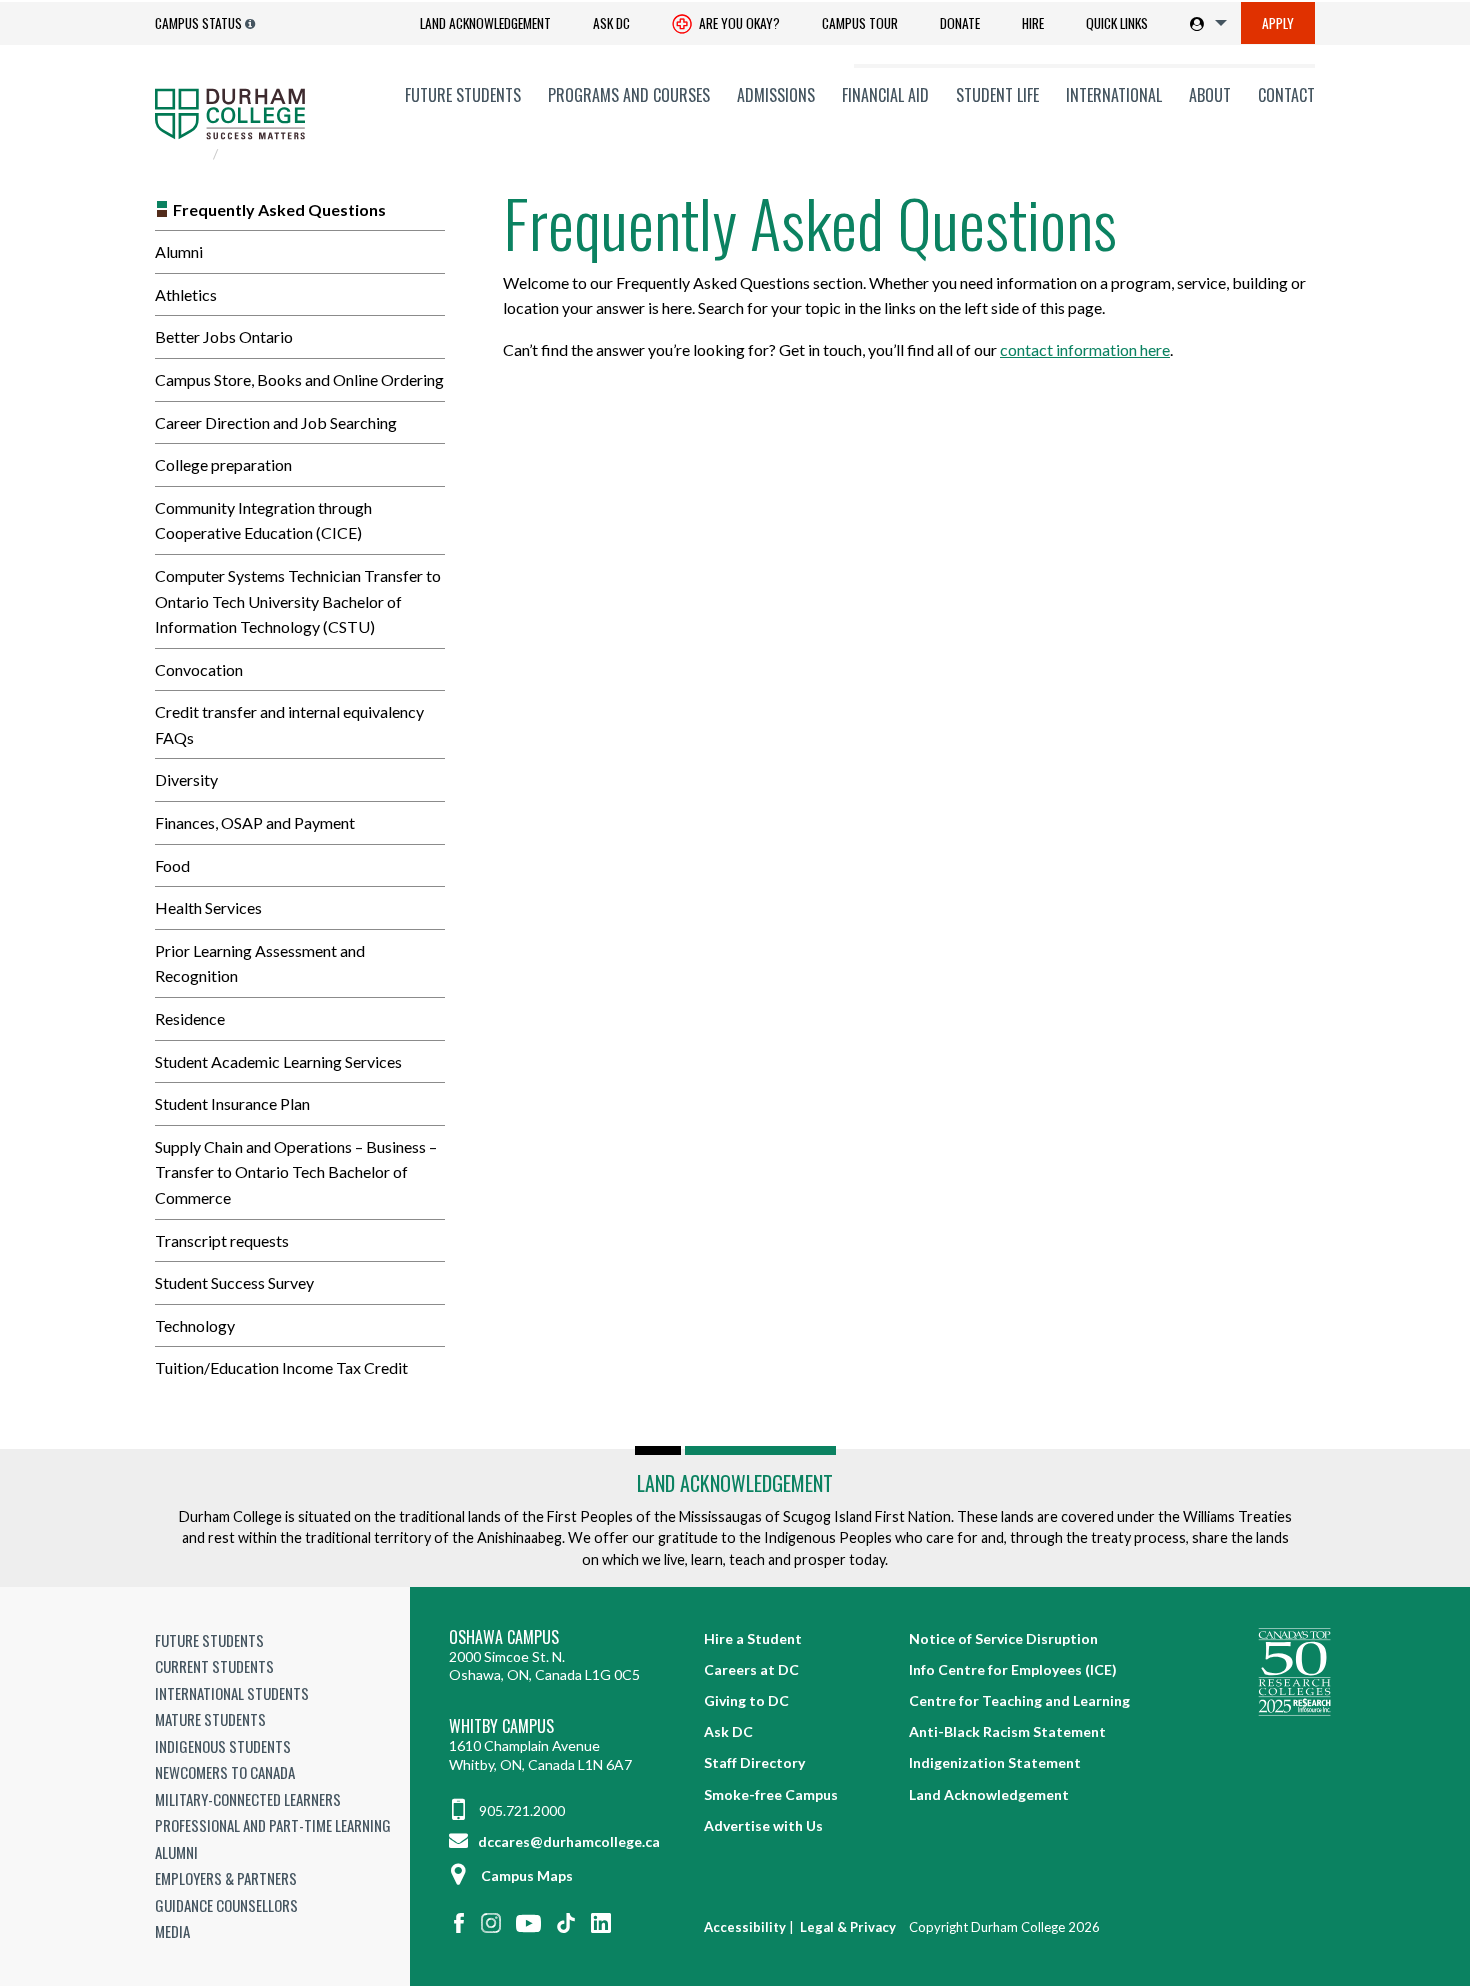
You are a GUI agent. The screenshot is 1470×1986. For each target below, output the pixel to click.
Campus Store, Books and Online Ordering (299, 379)
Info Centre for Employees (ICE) (1013, 1669)
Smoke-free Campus (771, 1794)
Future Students (463, 95)
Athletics (186, 294)
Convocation (199, 669)
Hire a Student (753, 1638)
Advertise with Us (763, 1825)
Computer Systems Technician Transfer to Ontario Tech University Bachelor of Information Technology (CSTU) (298, 601)
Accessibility (745, 1927)
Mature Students (210, 1719)
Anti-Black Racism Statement (1007, 1731)
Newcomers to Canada (225, 1772)
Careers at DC (751, 1669)
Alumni (179, 251)
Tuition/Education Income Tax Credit (281, 1367)
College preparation (223, 464)
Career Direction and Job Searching (276, 422)
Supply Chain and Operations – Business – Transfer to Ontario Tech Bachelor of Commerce (296, 1172)
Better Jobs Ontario (224, 336)
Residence (190, 1018)
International (1114, 95)
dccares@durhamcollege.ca (567, 1841)
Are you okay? (738, 23)
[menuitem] (485, 23)
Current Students (214, 1666)
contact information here (1085, 349)
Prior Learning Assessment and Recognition (260, 963)
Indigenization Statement (995, 1762)
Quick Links (1117, 23)
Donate (960, 23)
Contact (1286, 95)
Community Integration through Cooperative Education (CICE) (263, 520)
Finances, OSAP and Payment (255, 822)
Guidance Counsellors (226, 1905)
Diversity (186, 779)
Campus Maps (527, 1875)
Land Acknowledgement (485, 23)
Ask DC (611, 23)
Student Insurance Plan (232, 1103)
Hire (1033, 23)
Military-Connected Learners (248, 1799)
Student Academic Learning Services (278, 1061)
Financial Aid (885, 95)
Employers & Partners (226, 1878)
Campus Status (198, 23)
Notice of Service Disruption (1003, 1638)
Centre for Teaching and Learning (1019, 1700)
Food (172, 865)
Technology (195, 1325)
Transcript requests (222, 1240)
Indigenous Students (223, 1746)
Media (172, 1931)
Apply (1278, 23)
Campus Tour (860, 23)
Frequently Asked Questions (279, 209)
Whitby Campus (501, 1726)
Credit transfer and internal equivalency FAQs (289, 724)
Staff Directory (754, 1762)
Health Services (208, 907)
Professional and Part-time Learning (273, 1825)
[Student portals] (1204, 23)
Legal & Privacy (848, 1927)
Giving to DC (746, 1700)
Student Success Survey (234, 1282)
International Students (232, 1693)
